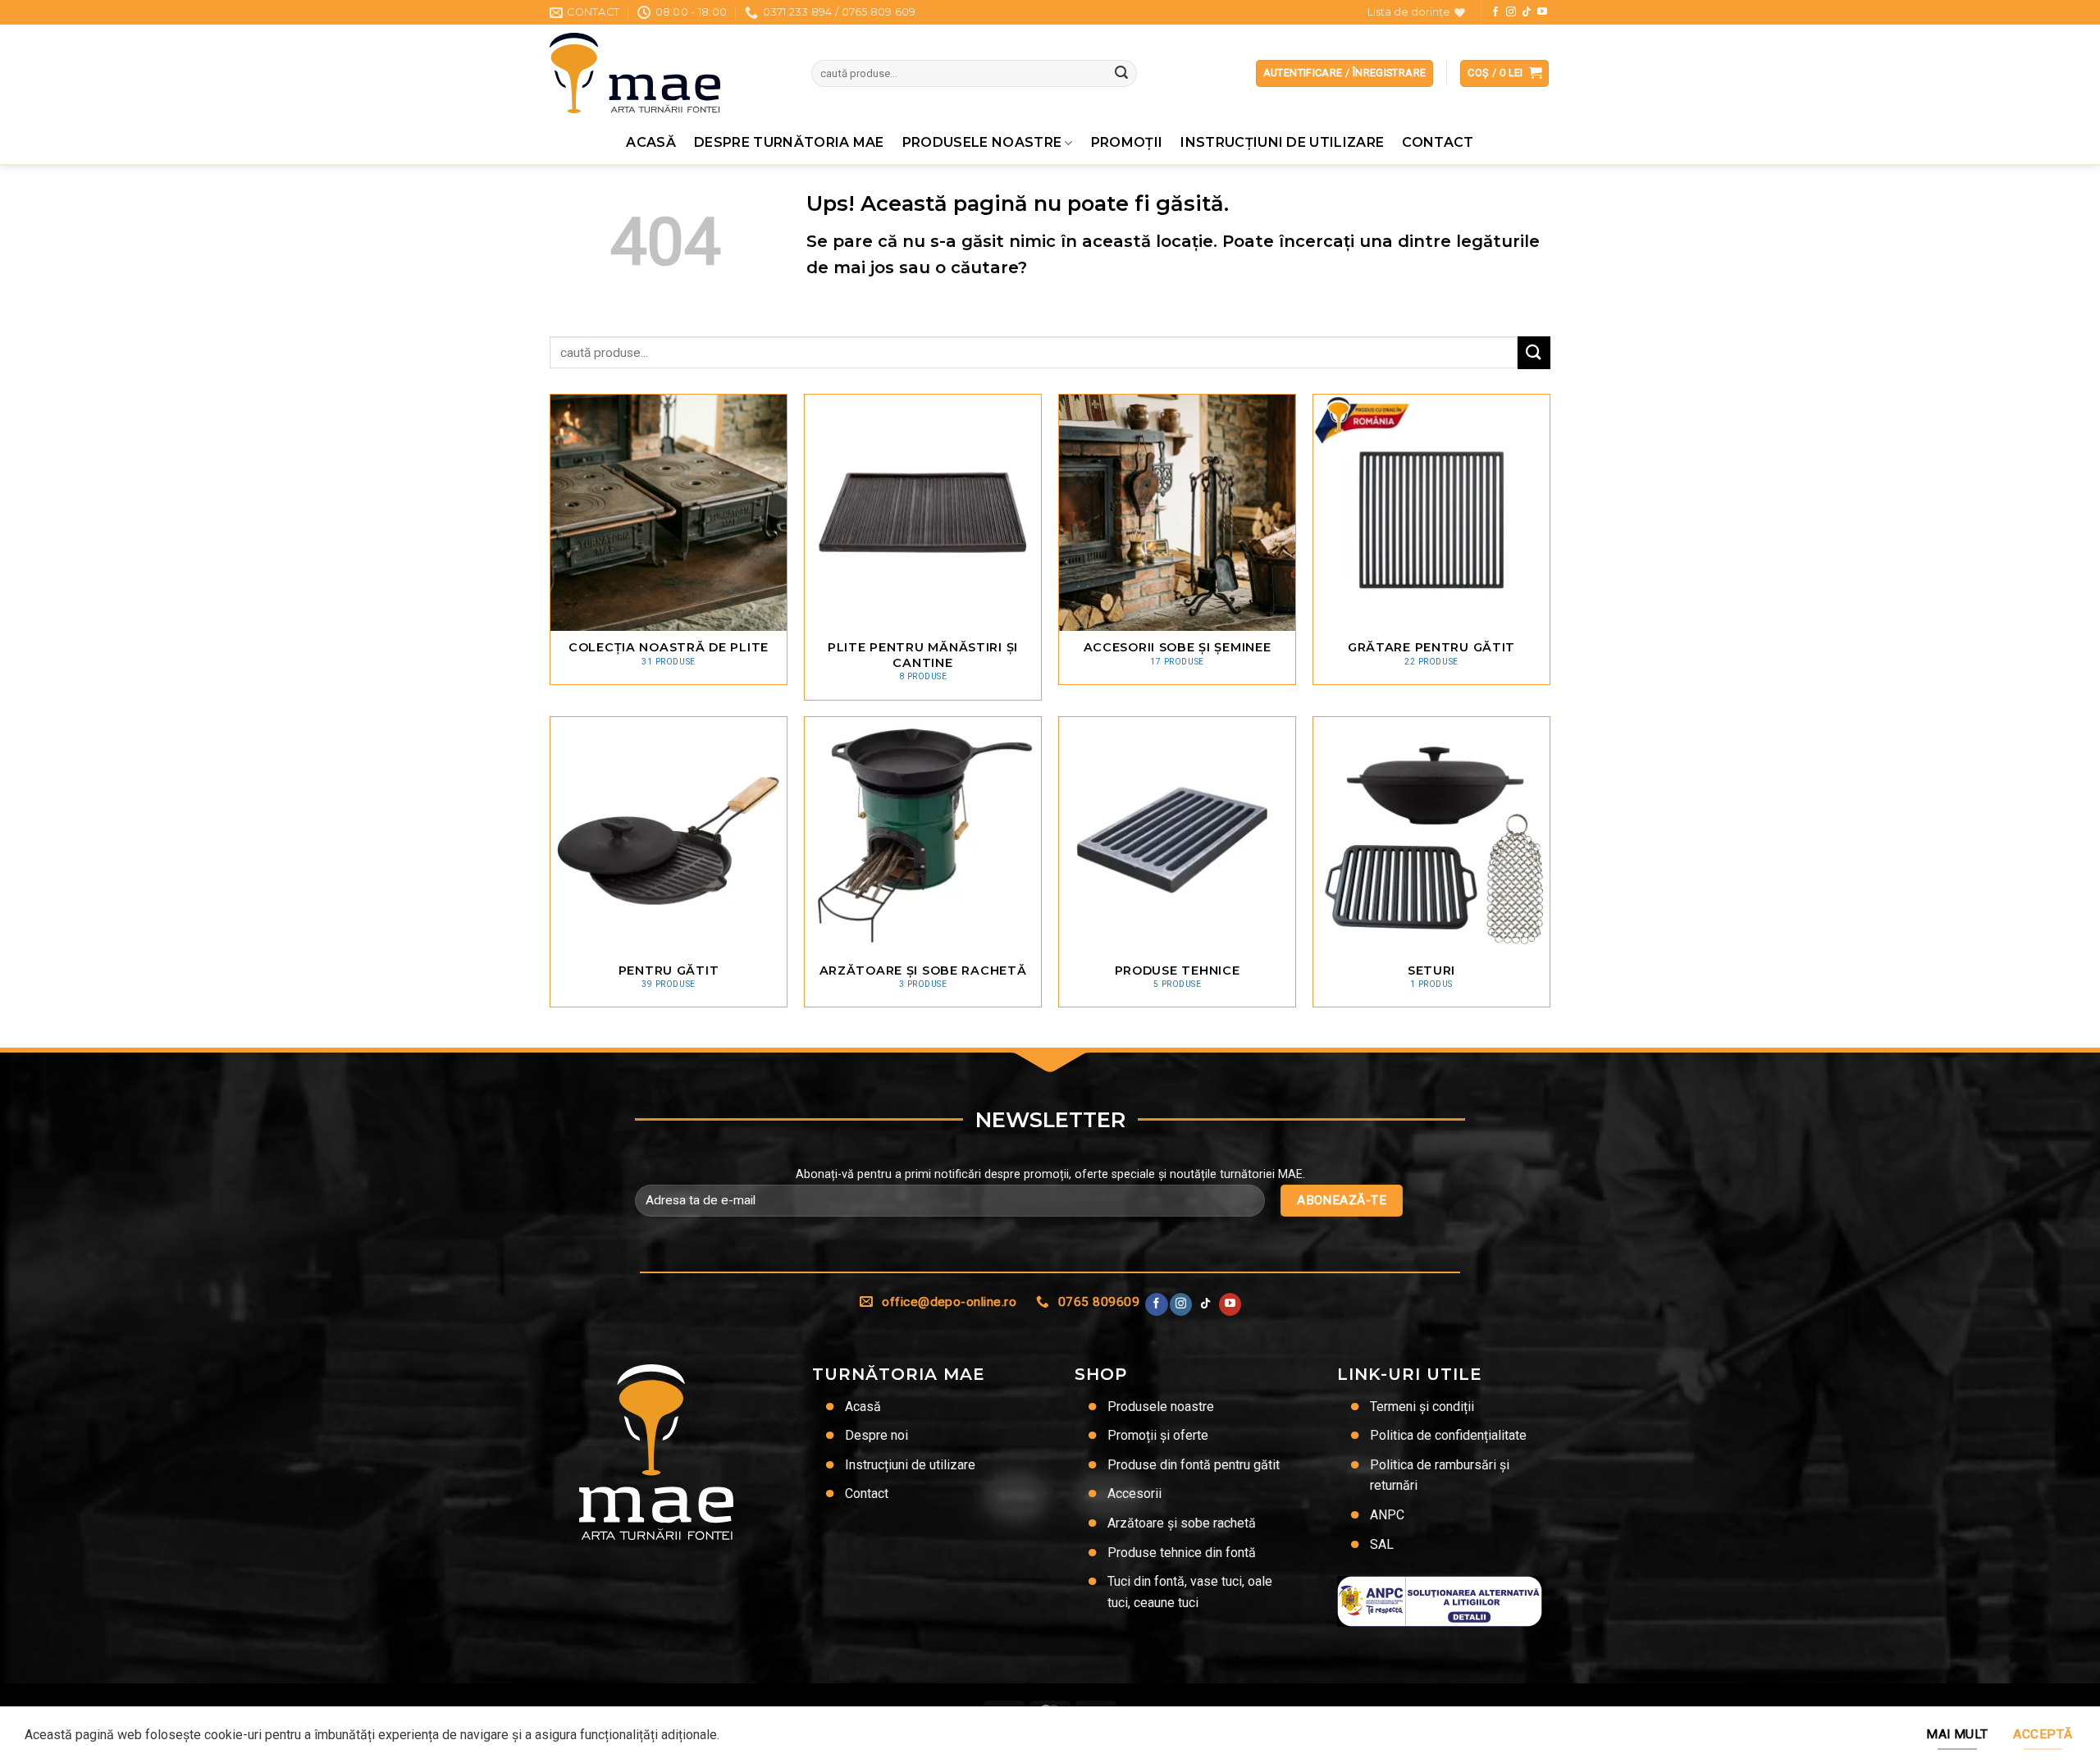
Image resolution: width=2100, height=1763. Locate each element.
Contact (1438, 142)
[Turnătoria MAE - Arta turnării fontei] (668, 73)
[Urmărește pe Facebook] (1495, 12)
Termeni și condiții (1422, 1407)
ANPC (1387, 1515)
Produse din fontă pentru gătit (1194, 1465)
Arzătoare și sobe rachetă (1182, 1523)
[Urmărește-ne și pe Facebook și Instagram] (1511, 12)
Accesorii (1134, 1494)
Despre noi (877, 1435)
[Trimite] (1121, 74)
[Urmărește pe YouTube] (1542, 12)
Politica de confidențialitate (1448, 1435)
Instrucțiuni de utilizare (1282, 142)
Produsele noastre (982, 142)
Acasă (651, 142)
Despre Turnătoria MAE (789, 142)
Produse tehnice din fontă (1182, 1553)
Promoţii (1127, 142)
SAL (1382, 1544)
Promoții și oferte (1158, 1435)
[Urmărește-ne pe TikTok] (1527, 12)
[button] (1504, 73)
